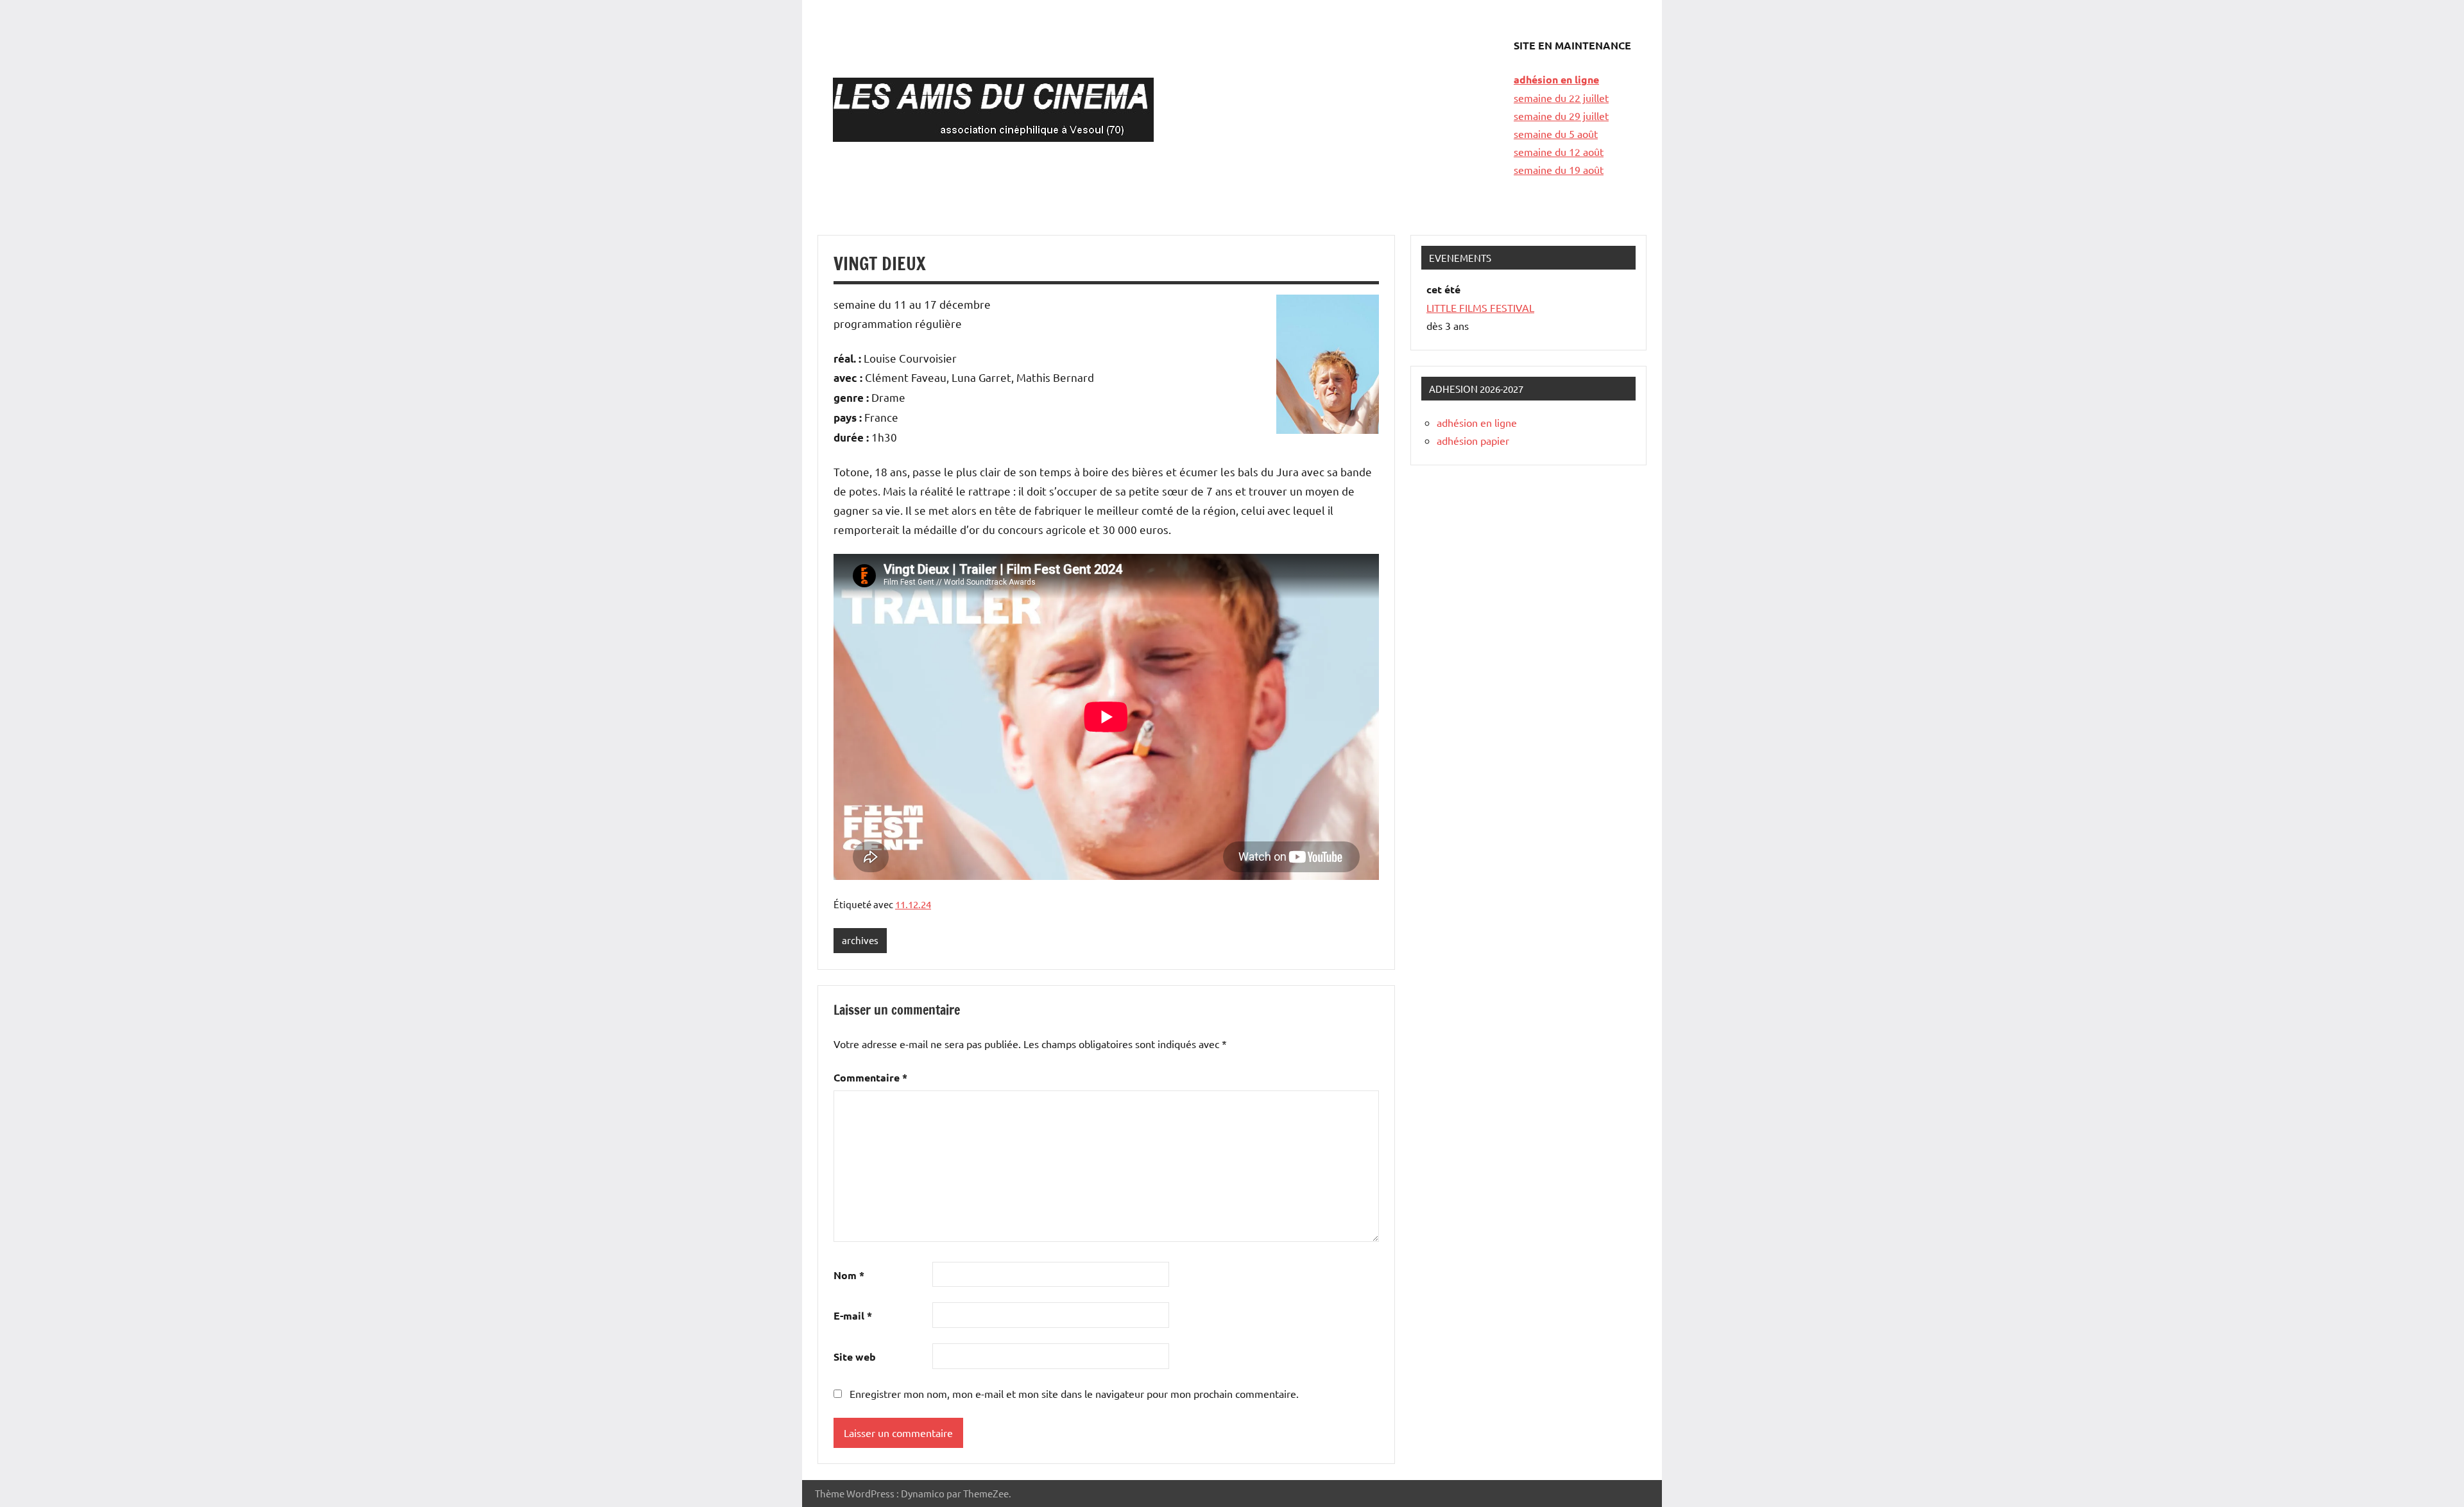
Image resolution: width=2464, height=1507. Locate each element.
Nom (849, 1275)
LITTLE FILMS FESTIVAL (1480, 307)
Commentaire (870, 1077)
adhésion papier (1473, 440)
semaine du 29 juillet (1561, 116)
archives (860, 940)
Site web (855, 1356)
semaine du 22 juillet (1561, 98)
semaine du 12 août (1559, 151)
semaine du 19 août (1559, 169)
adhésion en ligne (1556, 79)
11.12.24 (913, 904)
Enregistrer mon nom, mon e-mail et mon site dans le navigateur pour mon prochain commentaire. (1074, 1393)
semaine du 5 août (1556, 133)
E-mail (853, 1315)
